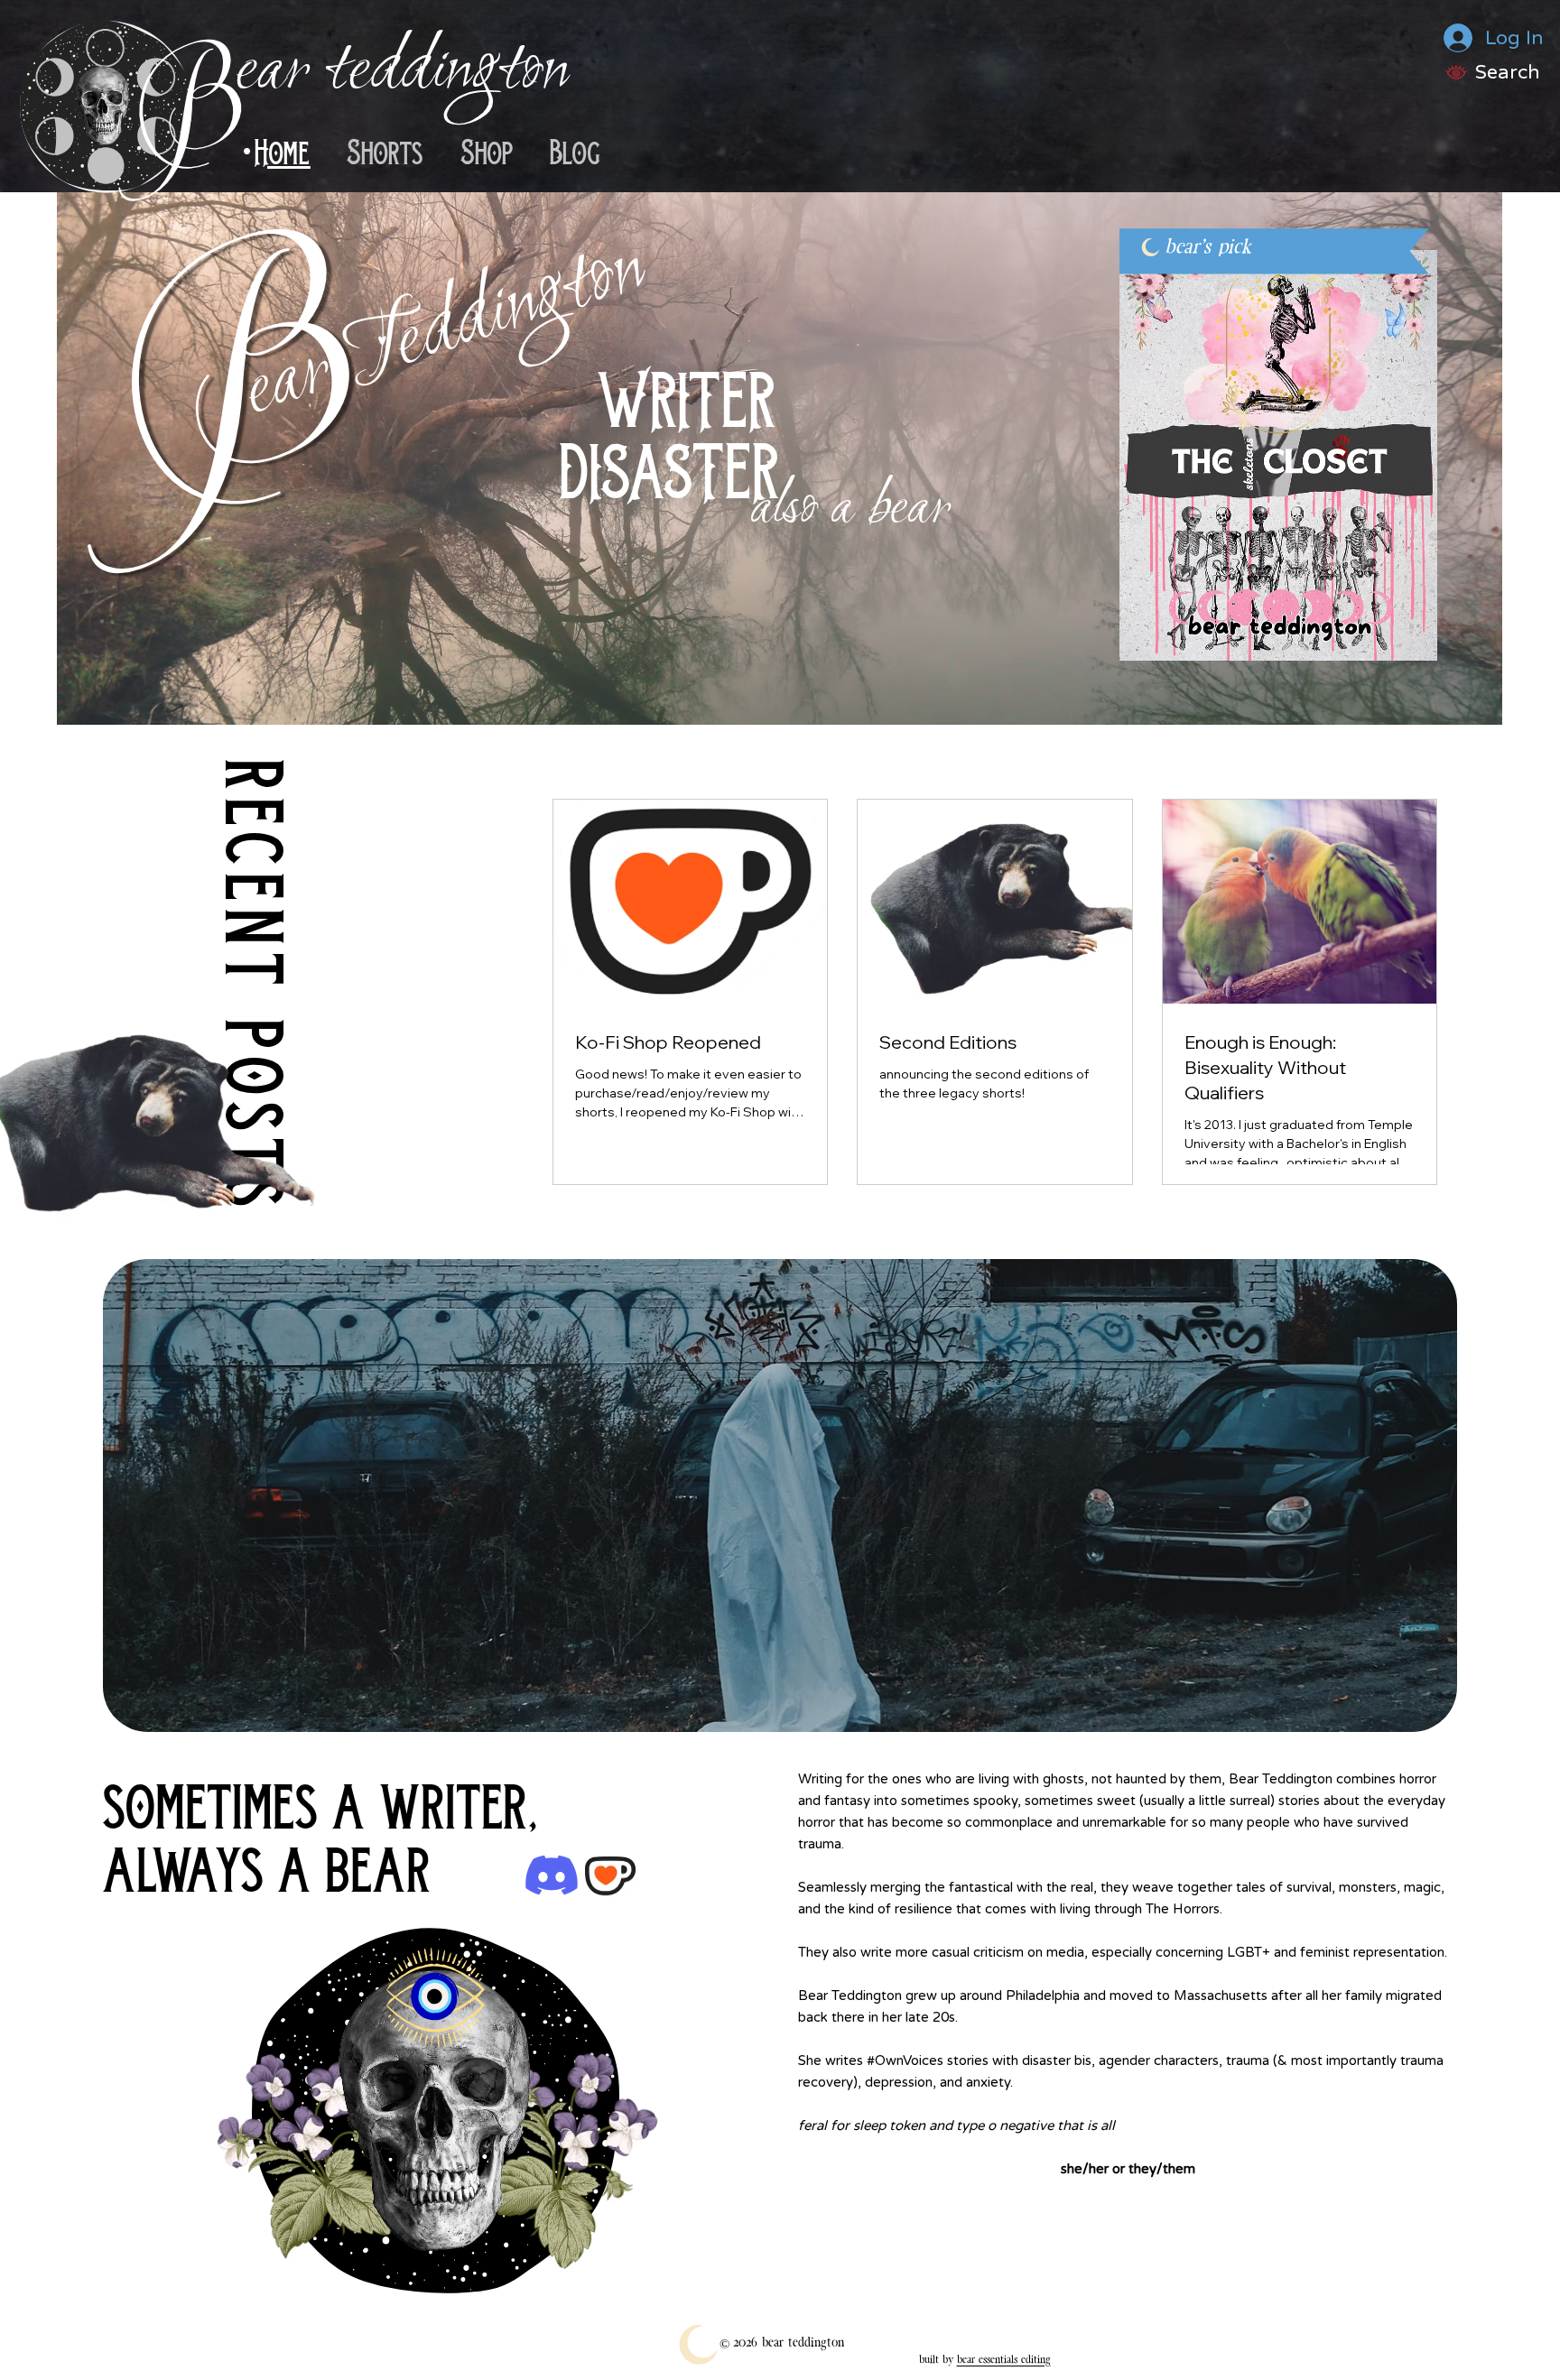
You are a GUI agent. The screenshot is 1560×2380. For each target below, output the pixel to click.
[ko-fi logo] (610, 1875)
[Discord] (552, 1875)
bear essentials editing (1004, 2359)
